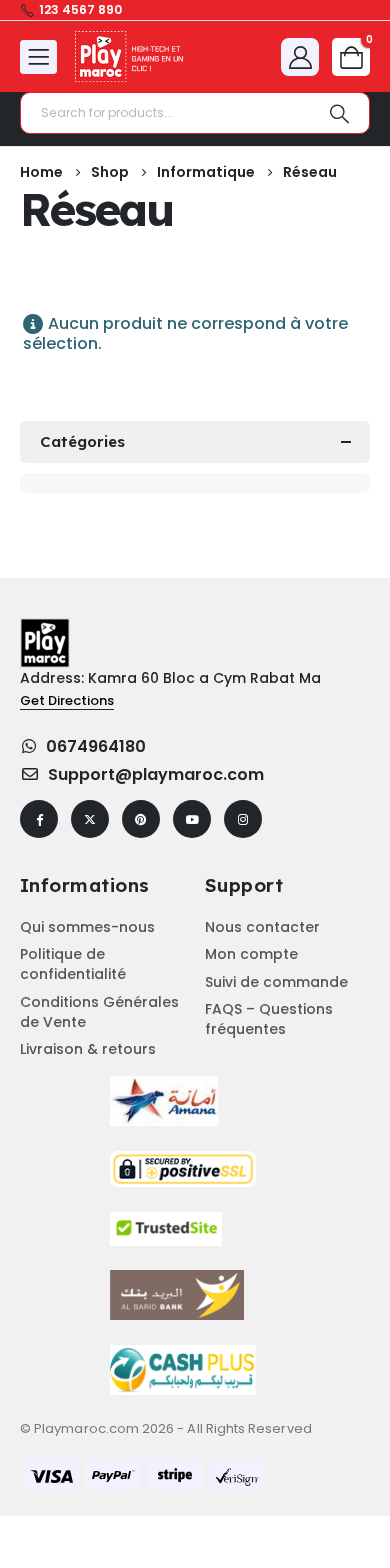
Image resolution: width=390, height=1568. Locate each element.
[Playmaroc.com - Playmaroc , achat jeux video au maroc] (130, 56)
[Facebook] (39, 819)
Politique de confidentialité (73, 964)
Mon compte (251, 954)
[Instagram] (243, 819)
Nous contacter (262, 927)
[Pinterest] (141, 819)
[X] (90, 819)
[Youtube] (192, 819)
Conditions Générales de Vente (99, 1012)
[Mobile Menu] (38, 57)
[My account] (300, 57)
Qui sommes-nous (87, 927)
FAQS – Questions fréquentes (269, 1019)
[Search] (339, 113)
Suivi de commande (276, 982)
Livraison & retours (88, 1049)
